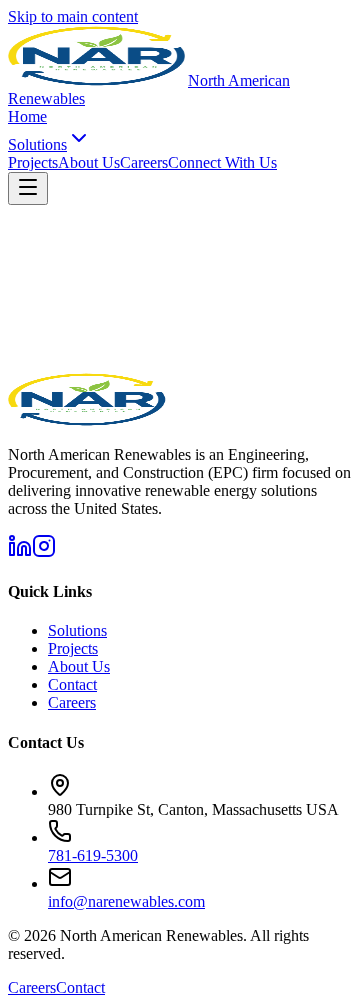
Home (27, 116)
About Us (89, 162)
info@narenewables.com (126, 901)
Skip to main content (73, 16)
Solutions (37, 144)
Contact (72, 684)
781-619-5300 (93, 855)
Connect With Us (222, 162)
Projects (33, 162)
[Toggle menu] (28, 188)
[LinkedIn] (20, 552)
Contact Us (135, 383)
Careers (144, 162)
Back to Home (54, 383)
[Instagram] (44, 552)
